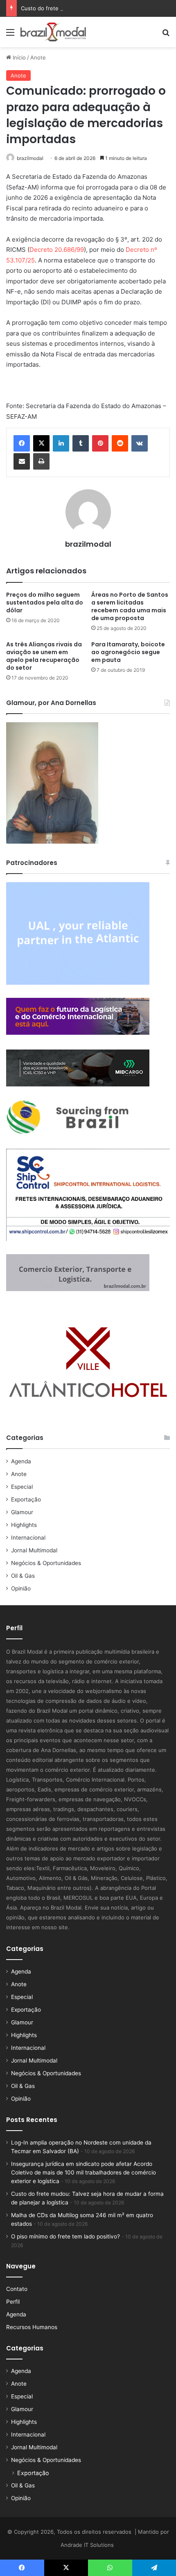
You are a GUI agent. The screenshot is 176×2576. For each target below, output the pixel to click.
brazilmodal (30, 158)
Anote (38, 57)
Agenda (21, 1461)
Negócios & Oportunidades (46, 1563)
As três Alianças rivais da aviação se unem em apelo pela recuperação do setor (44, 656)
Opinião (21, 1588)
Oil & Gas (23, 1576)
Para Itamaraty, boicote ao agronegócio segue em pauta (128, 652)
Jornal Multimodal (34, 1550)
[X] (41, 443)
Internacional (28, 1538)
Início (18, 57)
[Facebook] (22, 443)
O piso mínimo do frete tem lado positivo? (65, 2236)
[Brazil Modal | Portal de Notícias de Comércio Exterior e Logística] (53, 32)
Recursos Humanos (32, 2327)
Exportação (26, 1499)
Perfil (13, 2302)
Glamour (22, 1512)
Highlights (24, 1525)
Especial (22, 1487)
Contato (17, 2289)
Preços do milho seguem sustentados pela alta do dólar (45, 602)
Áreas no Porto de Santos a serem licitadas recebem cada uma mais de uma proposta (130, 606)
